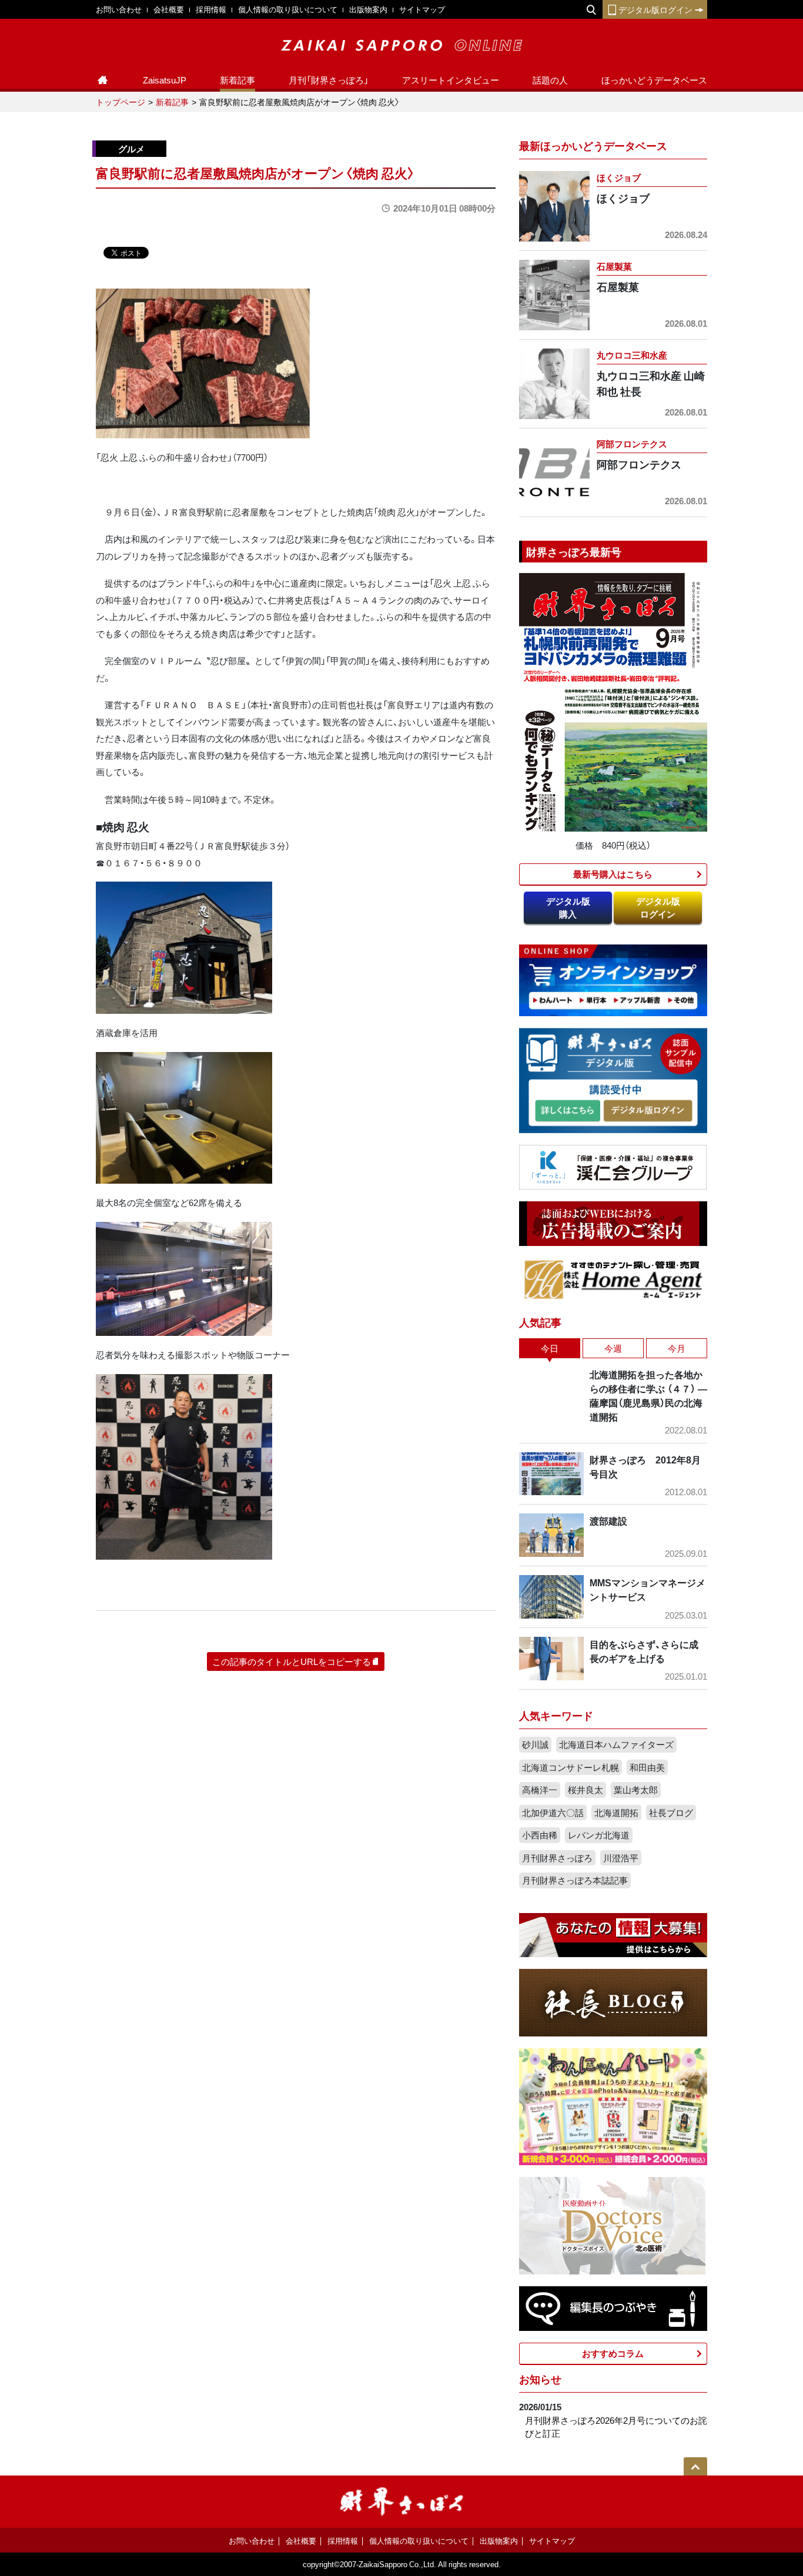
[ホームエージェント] (613, 1279)
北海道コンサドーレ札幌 (571, 1767)
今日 (550, 1348)
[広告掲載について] (613, 1222)
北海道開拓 (616, 1813)
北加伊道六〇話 (553, 1813)
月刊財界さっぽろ (557, 1858)
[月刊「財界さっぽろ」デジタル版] (567, 1111)
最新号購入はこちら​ (613, 874)
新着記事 (237, 80)
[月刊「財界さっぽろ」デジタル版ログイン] (647, 1111)
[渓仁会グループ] (613, 1166)
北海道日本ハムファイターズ (616, 1744)
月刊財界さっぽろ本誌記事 (575, 1880)
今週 (613, 1348)
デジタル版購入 (568, 908)
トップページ (121, 102)
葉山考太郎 (636, 1790)
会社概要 (169, 9)
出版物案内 (368, 9)
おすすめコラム (613, 2353)
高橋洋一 (540, 1790)
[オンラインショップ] (613, 979)
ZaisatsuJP (165, 80)
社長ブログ (671, 1813)
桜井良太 (585, 1790)
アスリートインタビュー (451, 80)
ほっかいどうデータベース (654, 80)
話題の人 (550, 80)
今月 (677, 1348)
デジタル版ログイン (655, 9)
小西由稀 (540, 1835)
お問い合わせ (119, 9)
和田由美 (647, 1767)
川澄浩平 (621, 1858)
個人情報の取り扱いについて (288, 9)
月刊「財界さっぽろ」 (329, 80)
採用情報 (211, 9)
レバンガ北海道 (599, 1835)
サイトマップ (422, 9)
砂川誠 (535, 1744)
